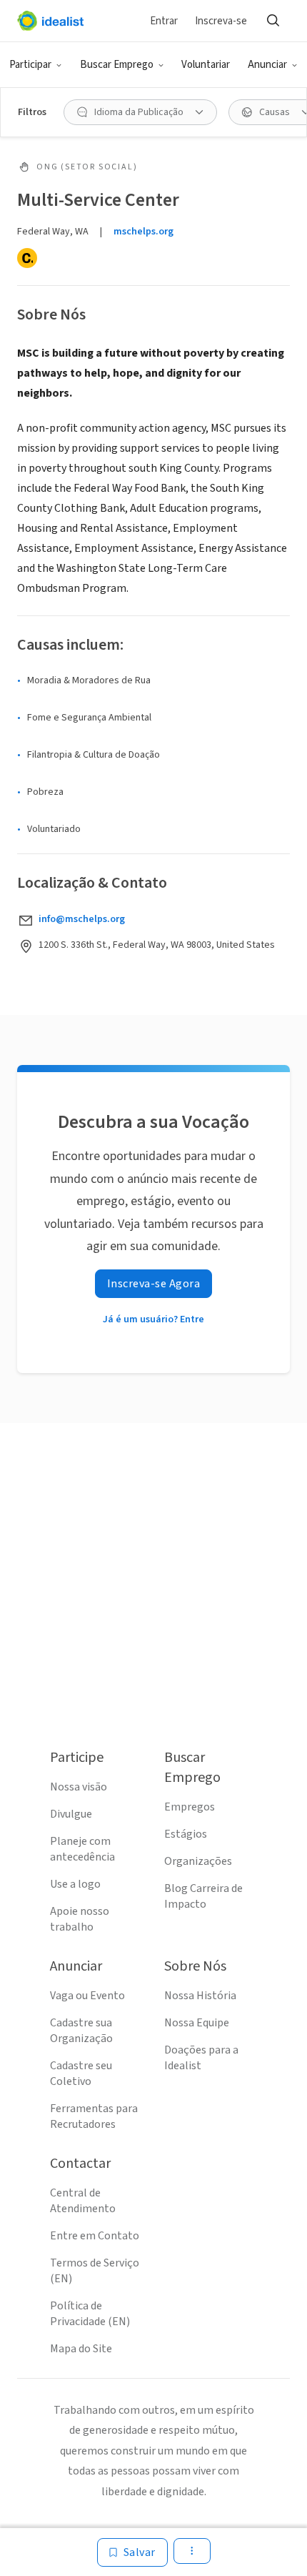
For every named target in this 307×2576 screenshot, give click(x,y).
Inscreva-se (221, 21)
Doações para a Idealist (201, 2058)
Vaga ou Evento (87, 1996)
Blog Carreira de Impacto (203, 1896)
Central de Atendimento (83, 2201)
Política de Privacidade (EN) (90, 2314)
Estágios (186, 1834)
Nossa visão (79, 1787)
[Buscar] (273, 21)
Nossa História (200, 1996)
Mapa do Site (81, 2349)
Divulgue (71, 1814)
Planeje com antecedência (82, 1849)
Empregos (190, 1807)
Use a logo (75, 1884)
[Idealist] (50, 21)
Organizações (198, 1861)
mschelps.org (144, 232)
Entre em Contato (95, 2236)
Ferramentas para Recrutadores (94, 2116)
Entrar (164, 21)
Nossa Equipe (197, 2023)
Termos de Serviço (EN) (95, 2271)
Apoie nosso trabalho (80, 1919)
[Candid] (27, 258)
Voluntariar (206, 65)
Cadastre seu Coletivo (81, 2074)
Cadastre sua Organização (81, 2031)
